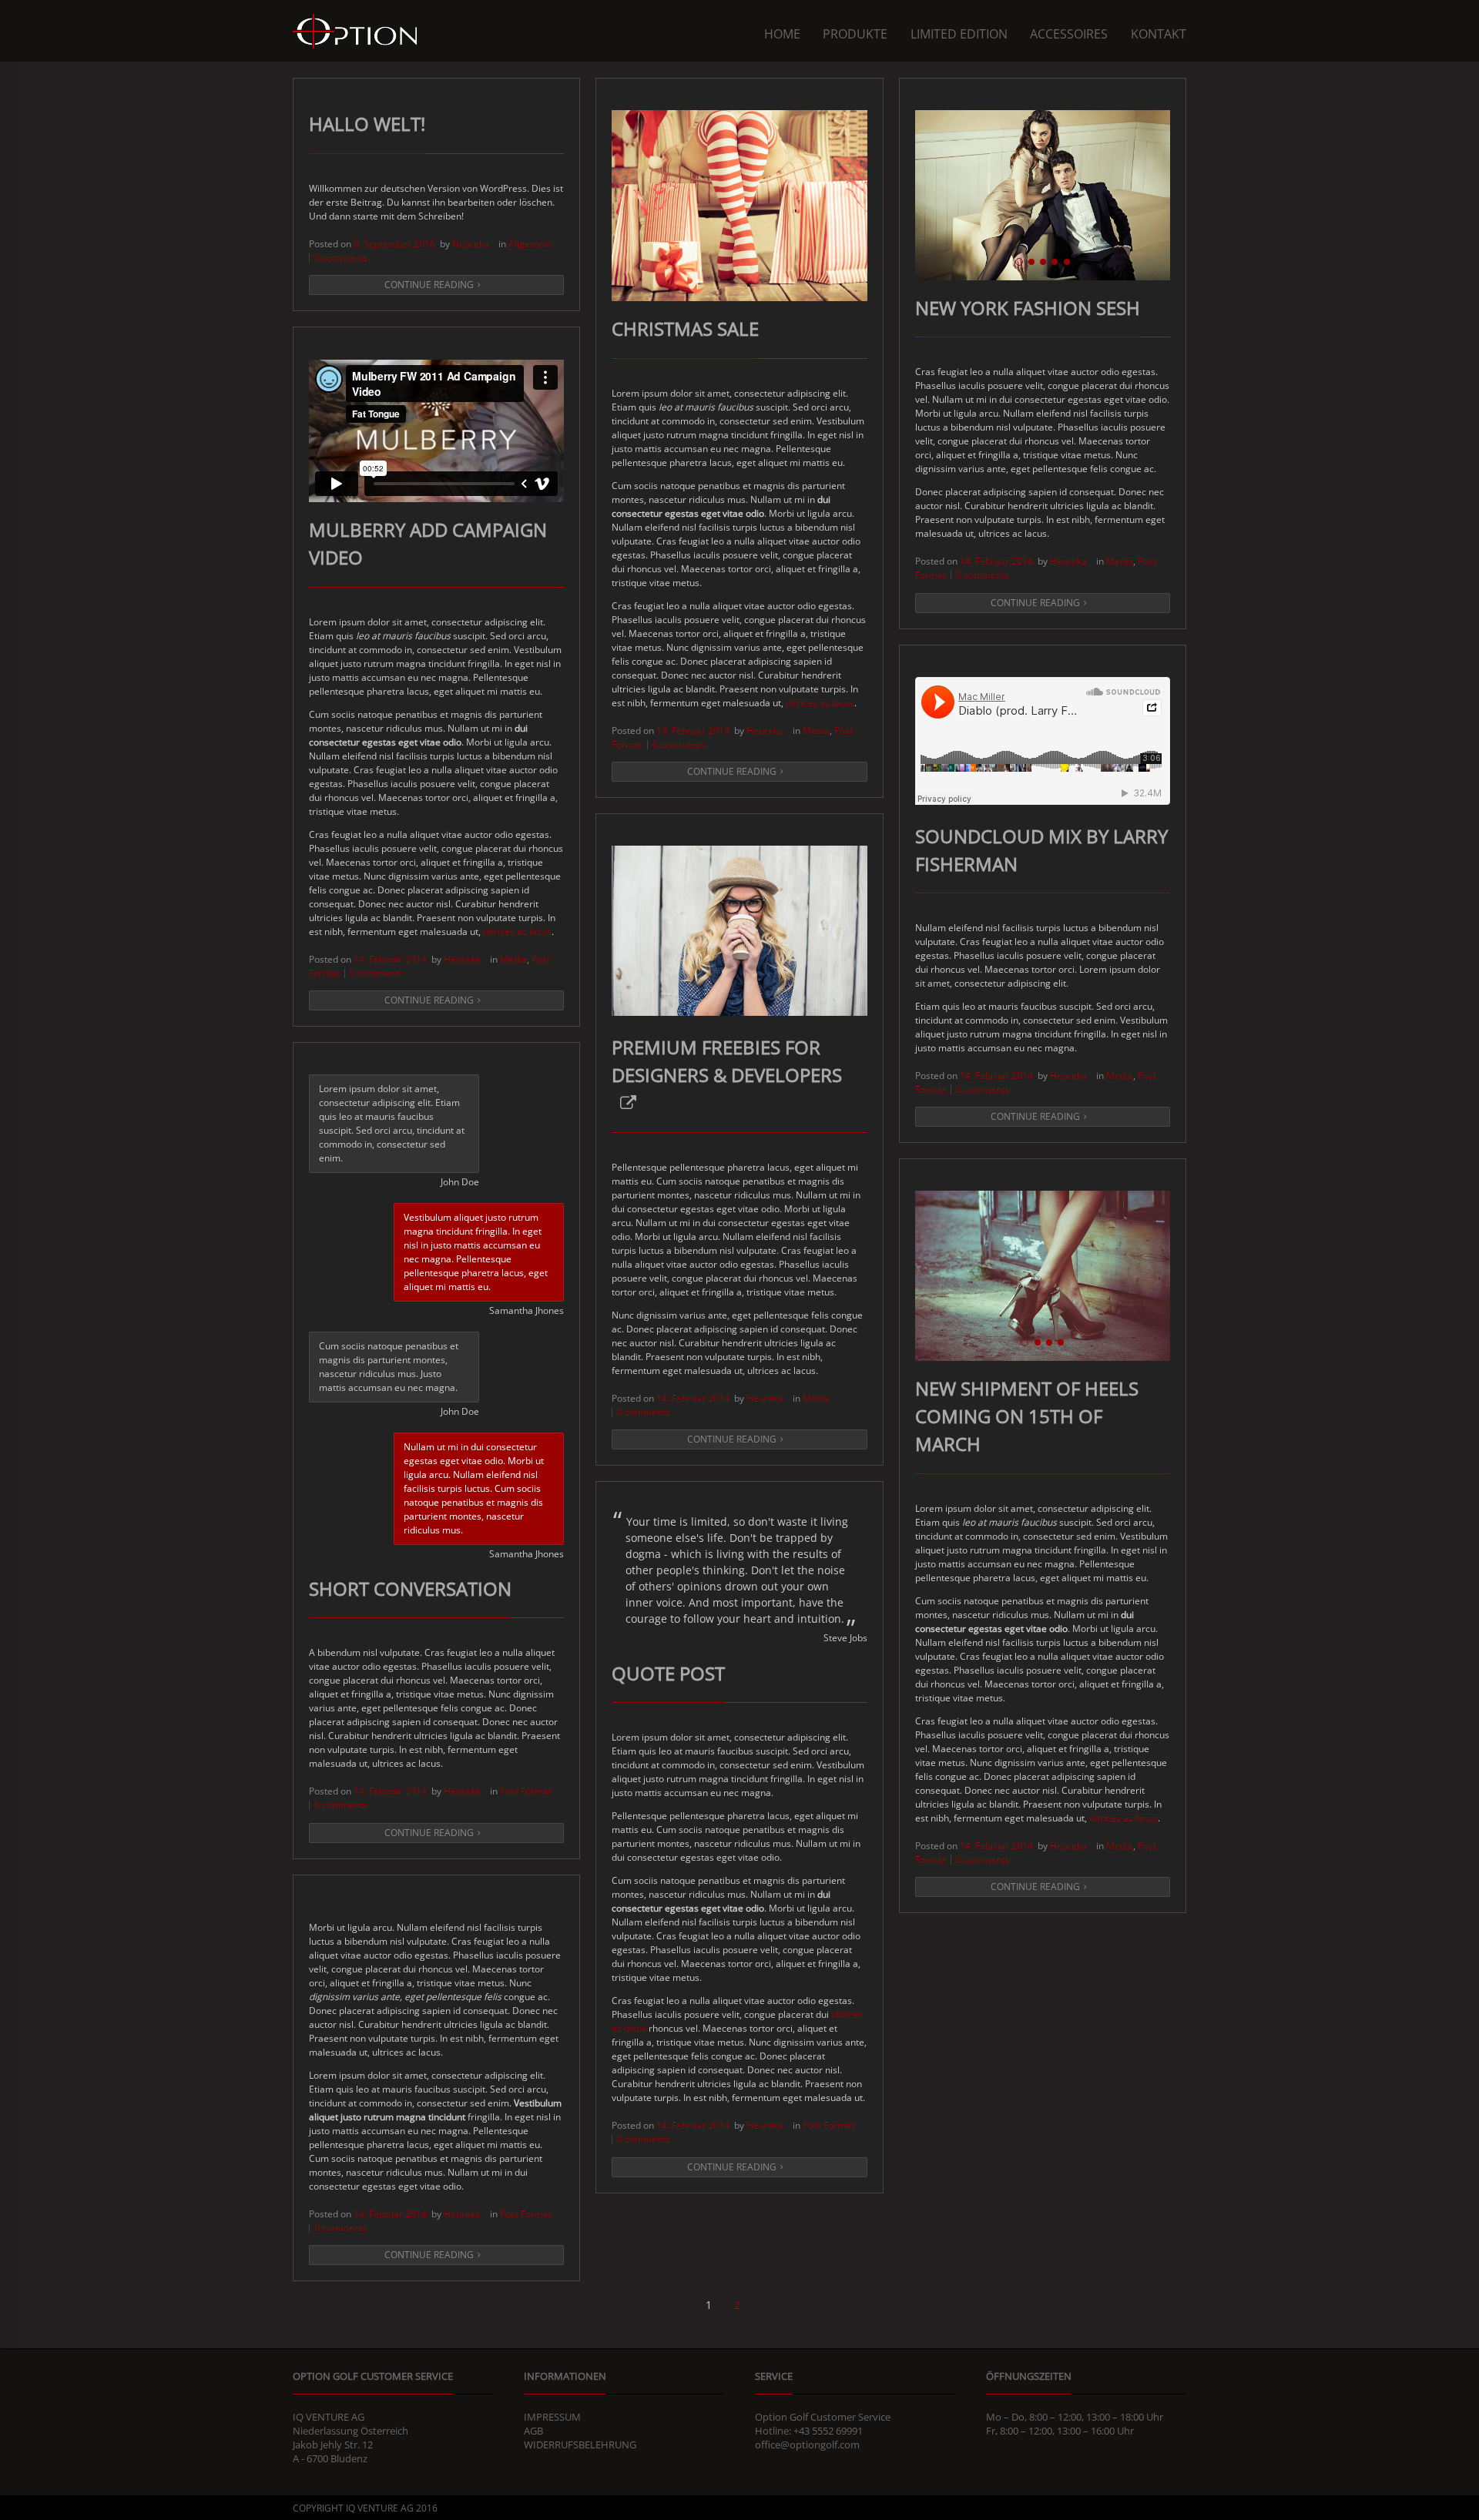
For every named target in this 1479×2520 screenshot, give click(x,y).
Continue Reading (429, 285)
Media (816, 731)
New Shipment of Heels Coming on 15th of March (1027, 1416)
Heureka (471, 244)
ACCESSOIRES (1069, 34)
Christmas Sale (685, 328)
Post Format (526, 1791)
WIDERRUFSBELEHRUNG (580, 2445)
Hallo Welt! (367, 124)
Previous (900, 194)
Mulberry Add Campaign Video (428, 543)
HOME (782, 34)
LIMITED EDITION (959, 34)
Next (1186, 194)
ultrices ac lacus (819, 703)
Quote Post (668, 1673)
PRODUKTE (855, 34)
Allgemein (530, 244)
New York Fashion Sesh (1028, 308)
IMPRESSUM (552, 2417)
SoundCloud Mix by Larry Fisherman (1041, 850)
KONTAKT (1159, 34)
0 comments (341, 258)
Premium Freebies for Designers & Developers (727, 1061)
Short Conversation (410, 1588)
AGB (533, 2431)
